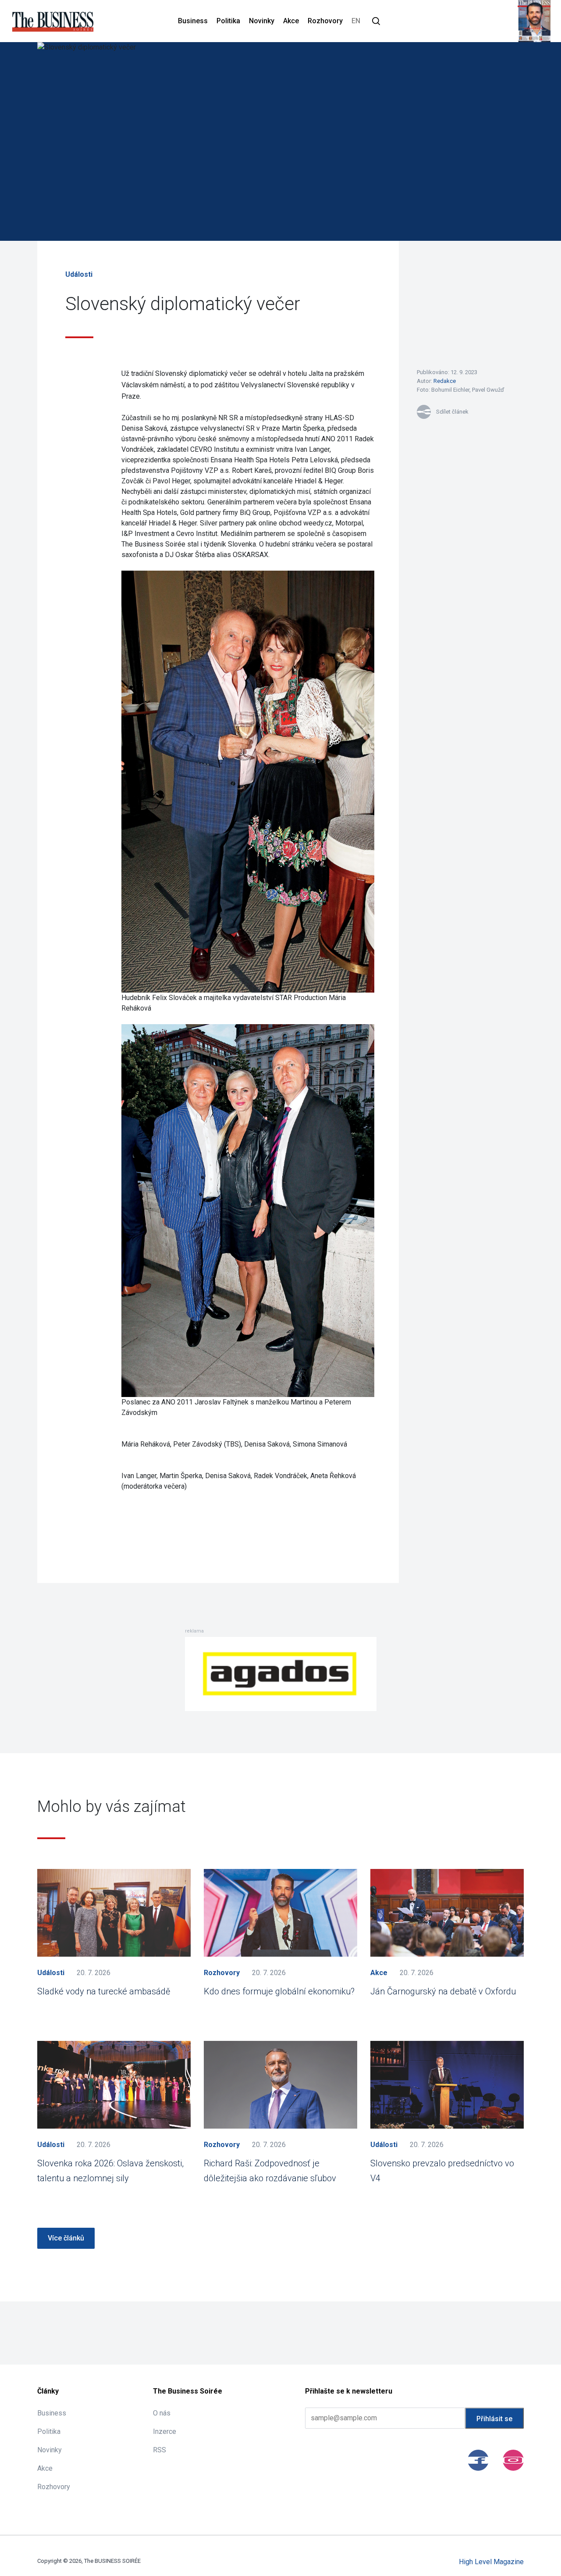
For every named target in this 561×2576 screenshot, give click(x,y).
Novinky (262, 21)
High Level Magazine (491, 2562)
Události (79, 274)
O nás (162, 2413)
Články (48, 2391)
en (356, 21)
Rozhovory (325, 21)
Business (193, 21)
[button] (376, 21)
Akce (291, 21)
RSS (160, 2450)
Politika (228, 21)
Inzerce (165, 2431)
